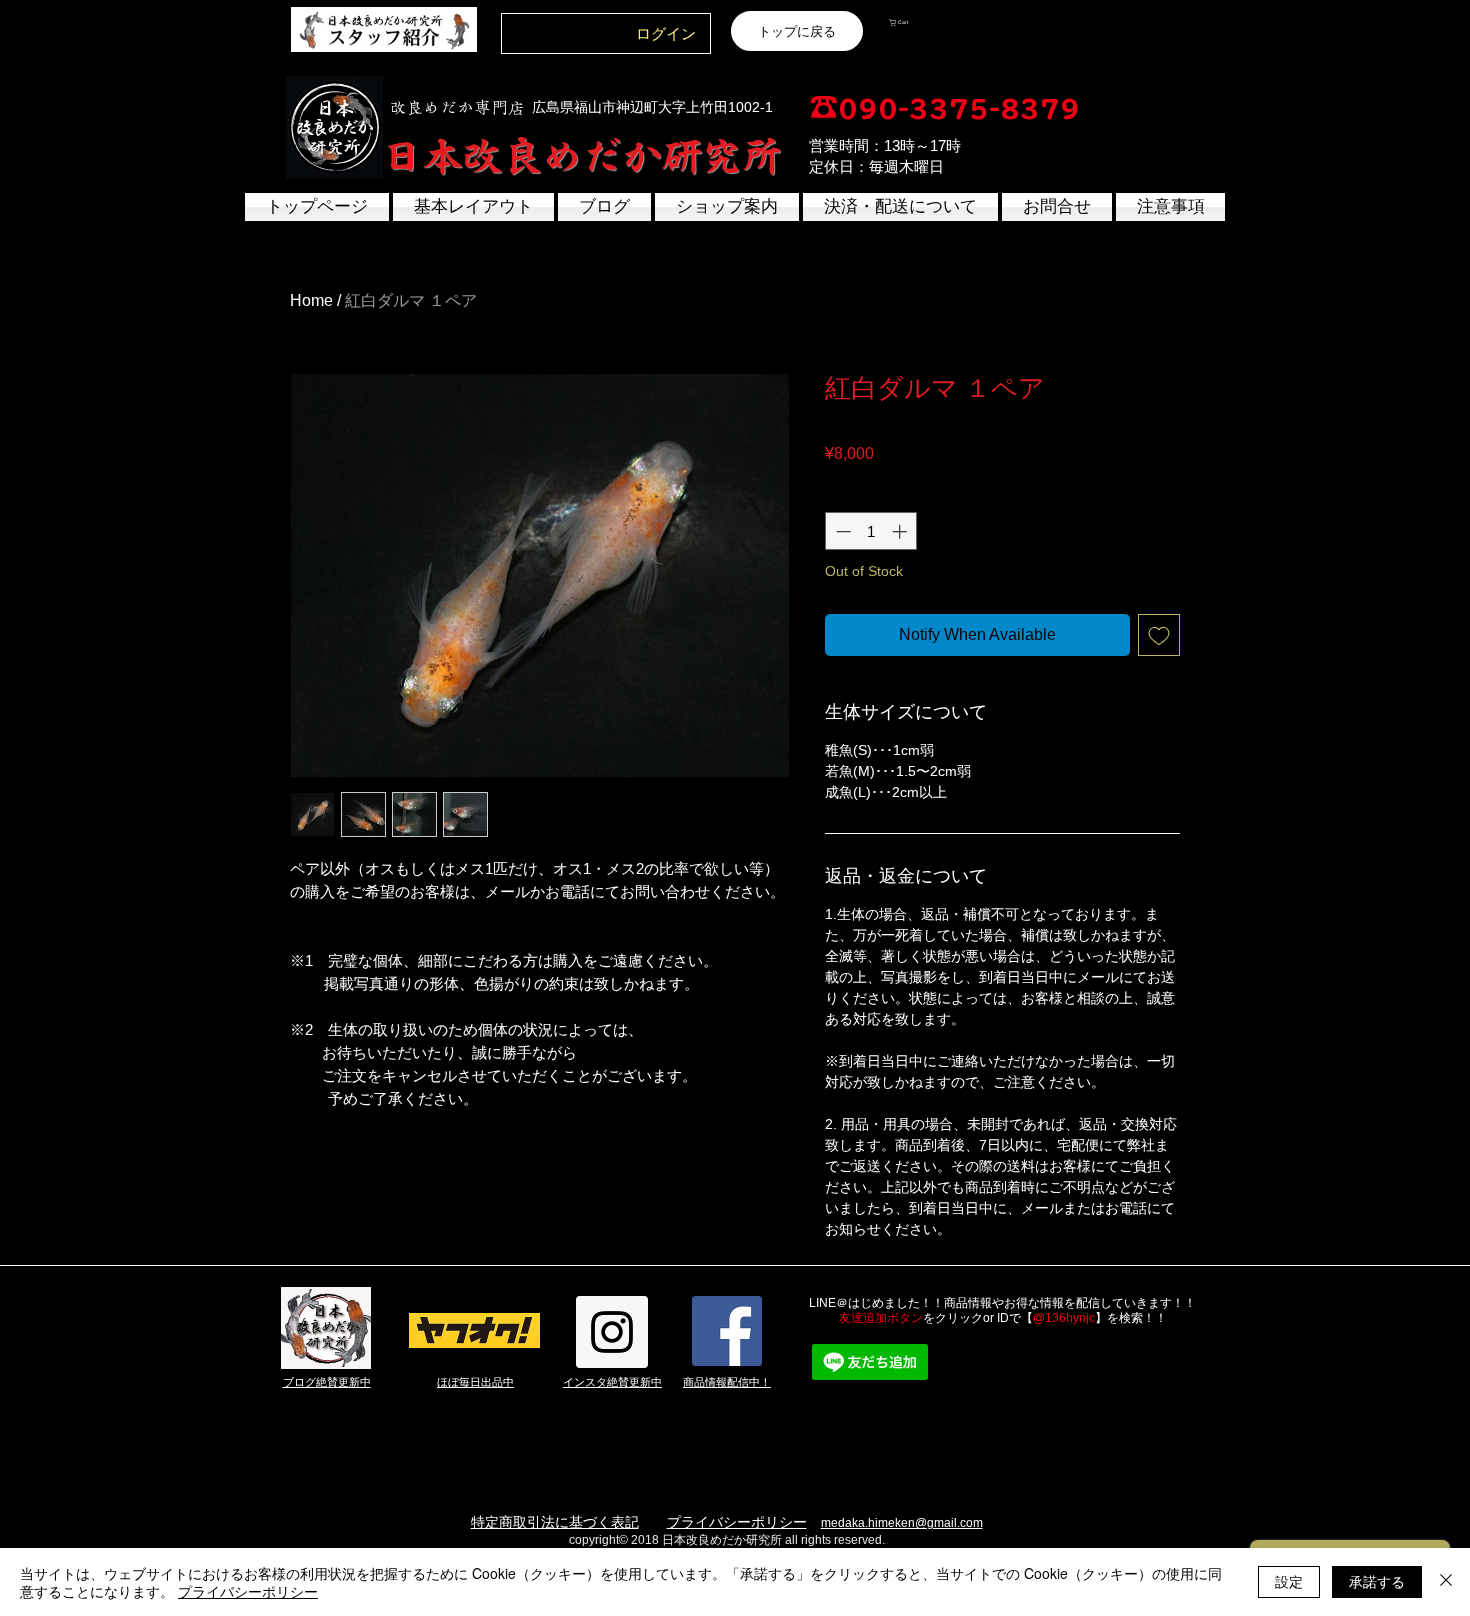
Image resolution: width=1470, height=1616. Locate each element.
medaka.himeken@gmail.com (902, 1523)
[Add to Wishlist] (1159, 635)
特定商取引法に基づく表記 (555, 1522)
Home (311, 300)
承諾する (1377, 1581)
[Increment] (901, 531)
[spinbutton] (871, 531)
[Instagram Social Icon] (612, 1332)
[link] (937, 22)
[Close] (1446, 1582)
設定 (1289, 1581)
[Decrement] (841, 531)
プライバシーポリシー (737, 1522)
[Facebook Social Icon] (727, 1331)
